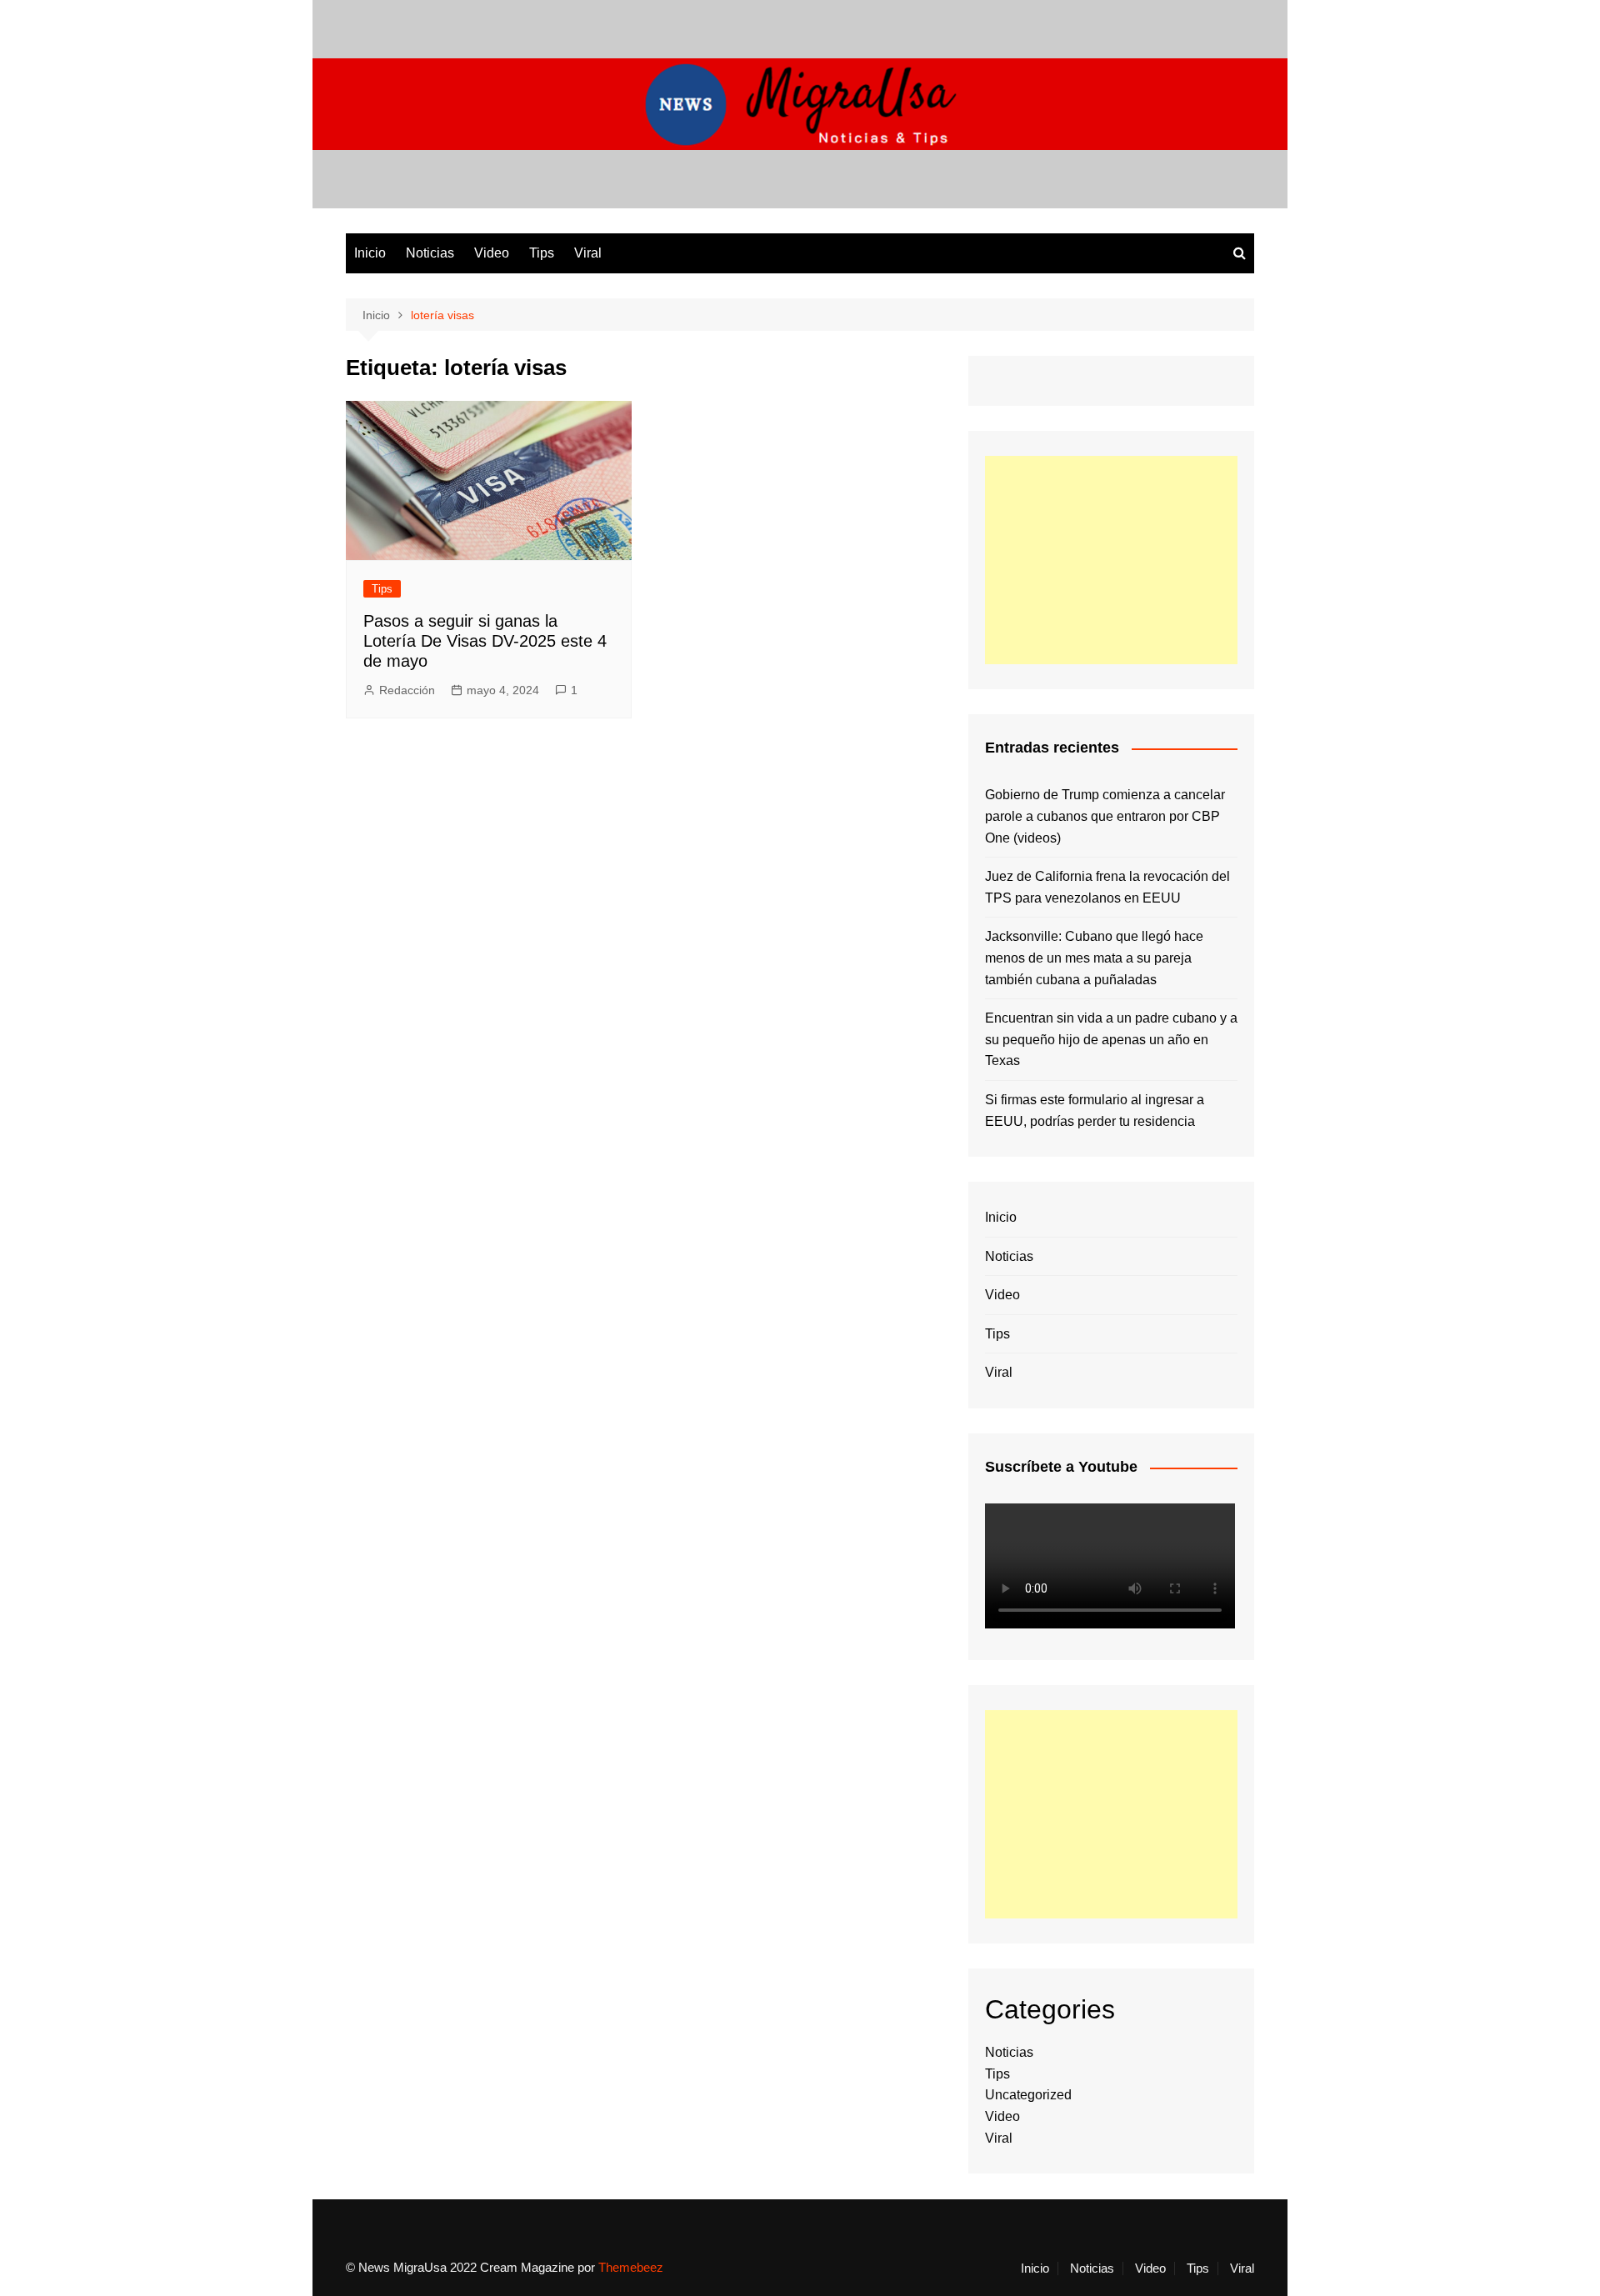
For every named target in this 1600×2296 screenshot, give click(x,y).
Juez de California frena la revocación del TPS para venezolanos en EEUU (1107, 887)
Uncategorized (1028, 2095)
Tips (542, 253)
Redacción (407, 690)
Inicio (370, 253)
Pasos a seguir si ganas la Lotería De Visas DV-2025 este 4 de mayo (485, 641)
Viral (588, 253)
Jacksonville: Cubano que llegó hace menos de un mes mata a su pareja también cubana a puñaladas (1094, 958)
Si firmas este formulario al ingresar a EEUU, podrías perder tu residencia (1095, 1110)
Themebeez (631, 2267)
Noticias (430, 253)
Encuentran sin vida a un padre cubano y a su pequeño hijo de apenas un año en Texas (1111, 1039)
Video (492, 253)
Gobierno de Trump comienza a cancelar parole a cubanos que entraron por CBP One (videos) (1105, 816)
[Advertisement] (1111, 560)
